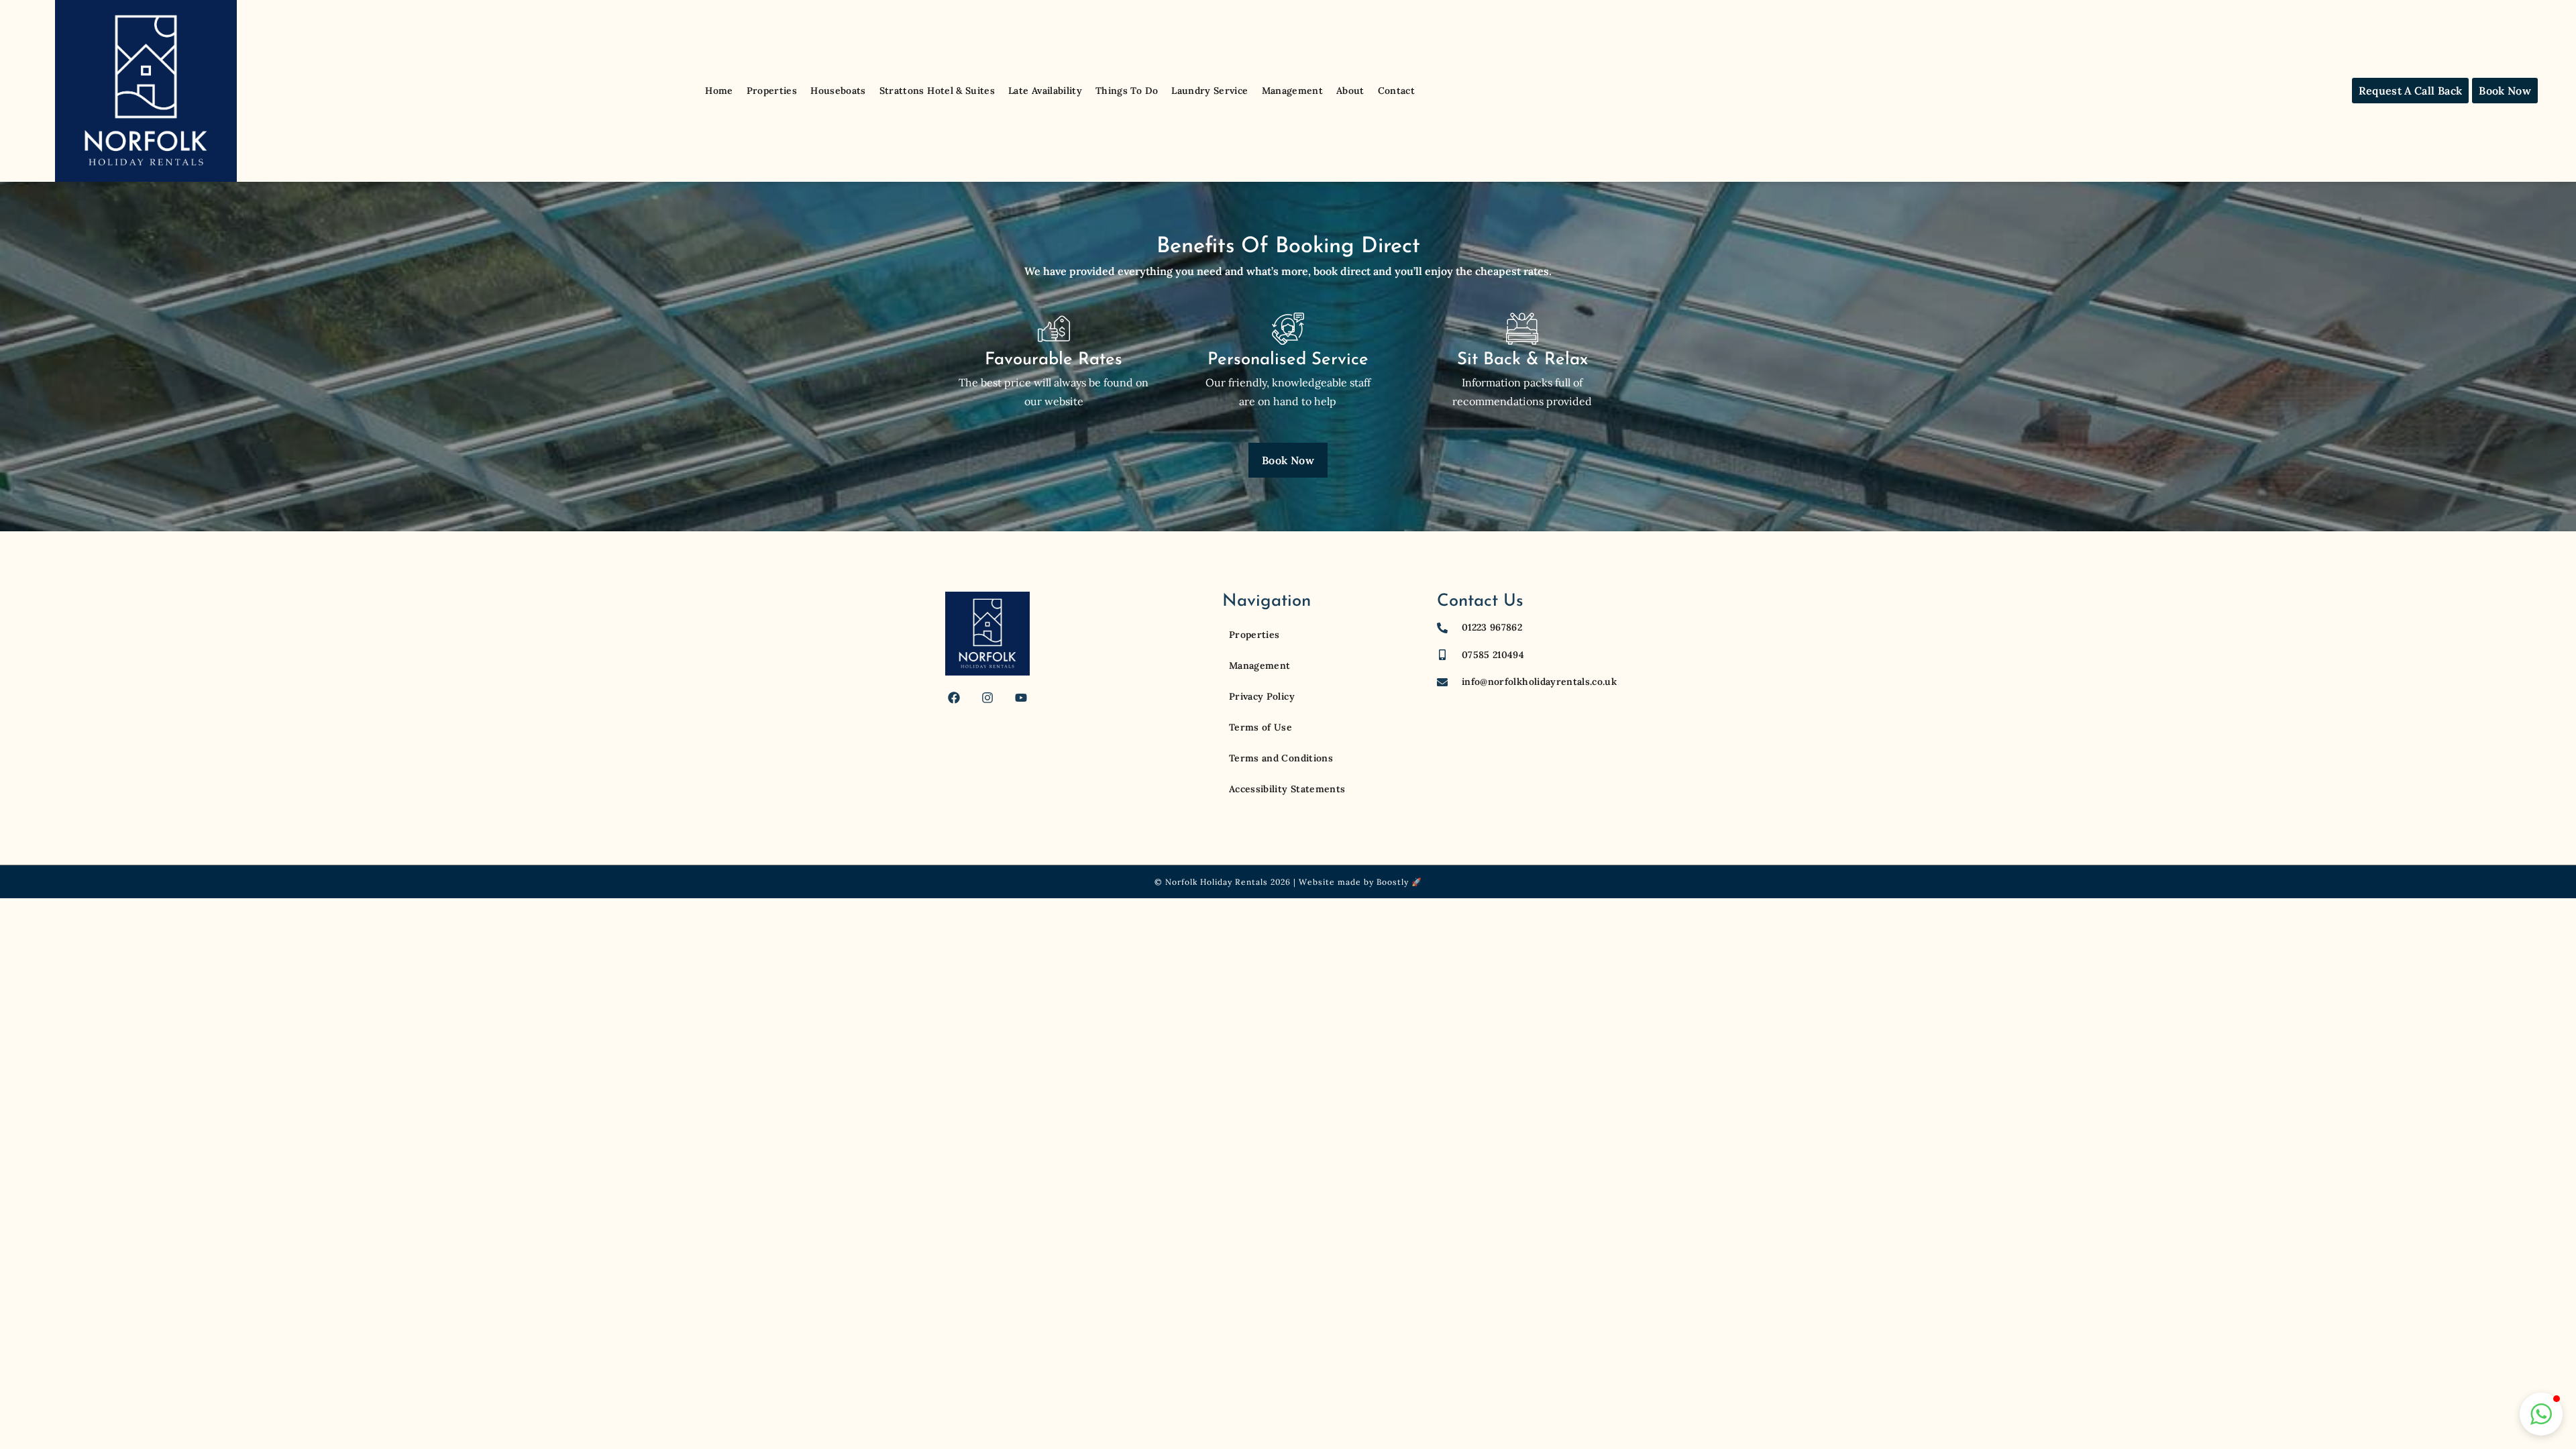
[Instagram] (987, 698)
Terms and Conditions (1281, 758)
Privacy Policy (1262, 696)
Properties (772, 91)
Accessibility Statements (1287, 789)
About (1350, 91)
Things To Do (1127, 91)
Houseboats (838, 91)
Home (719, 91)
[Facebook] (954, 698)
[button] (2541, 1414)
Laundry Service (1210, 91)
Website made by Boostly (1354, 882)
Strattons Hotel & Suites (937, 91)
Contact (1396, 91)
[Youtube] (1021, 698)
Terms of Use (1260, 727)
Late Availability (1045, 91)
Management (1293, 91)
